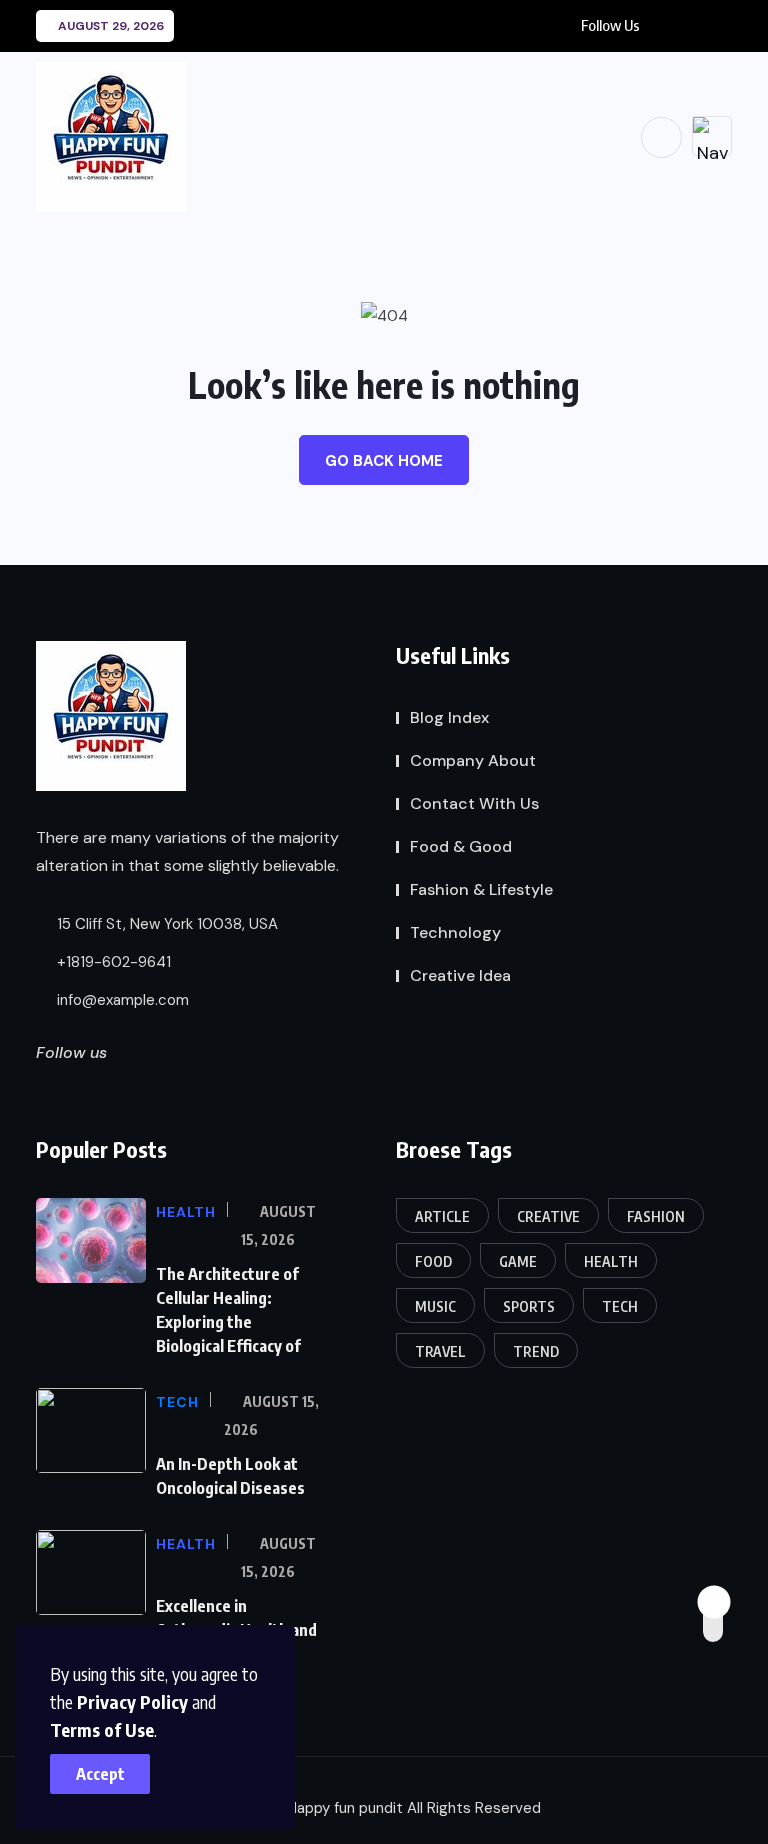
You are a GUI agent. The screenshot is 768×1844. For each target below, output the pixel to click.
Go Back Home (384, 461)
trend (536, 1351)
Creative (548, 1216)
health (611, 1261)
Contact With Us (474, 803)
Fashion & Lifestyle (481, 889)
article (442, 1216)
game (518, 1261)
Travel (440, 1351)
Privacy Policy (132, 1701)
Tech (620, 1306)
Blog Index (449, 717)
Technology (455, 932)
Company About (473, 760)
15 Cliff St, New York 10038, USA (165, 924)
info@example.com (121, 1000)
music (435, 1306)
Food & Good (461, 846)
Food (433, 1261)
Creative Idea (460, 975)
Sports (529, 1306)
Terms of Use (102, 1729)
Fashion (656, 1216)
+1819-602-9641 (112, 962)
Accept (100, 1774)
